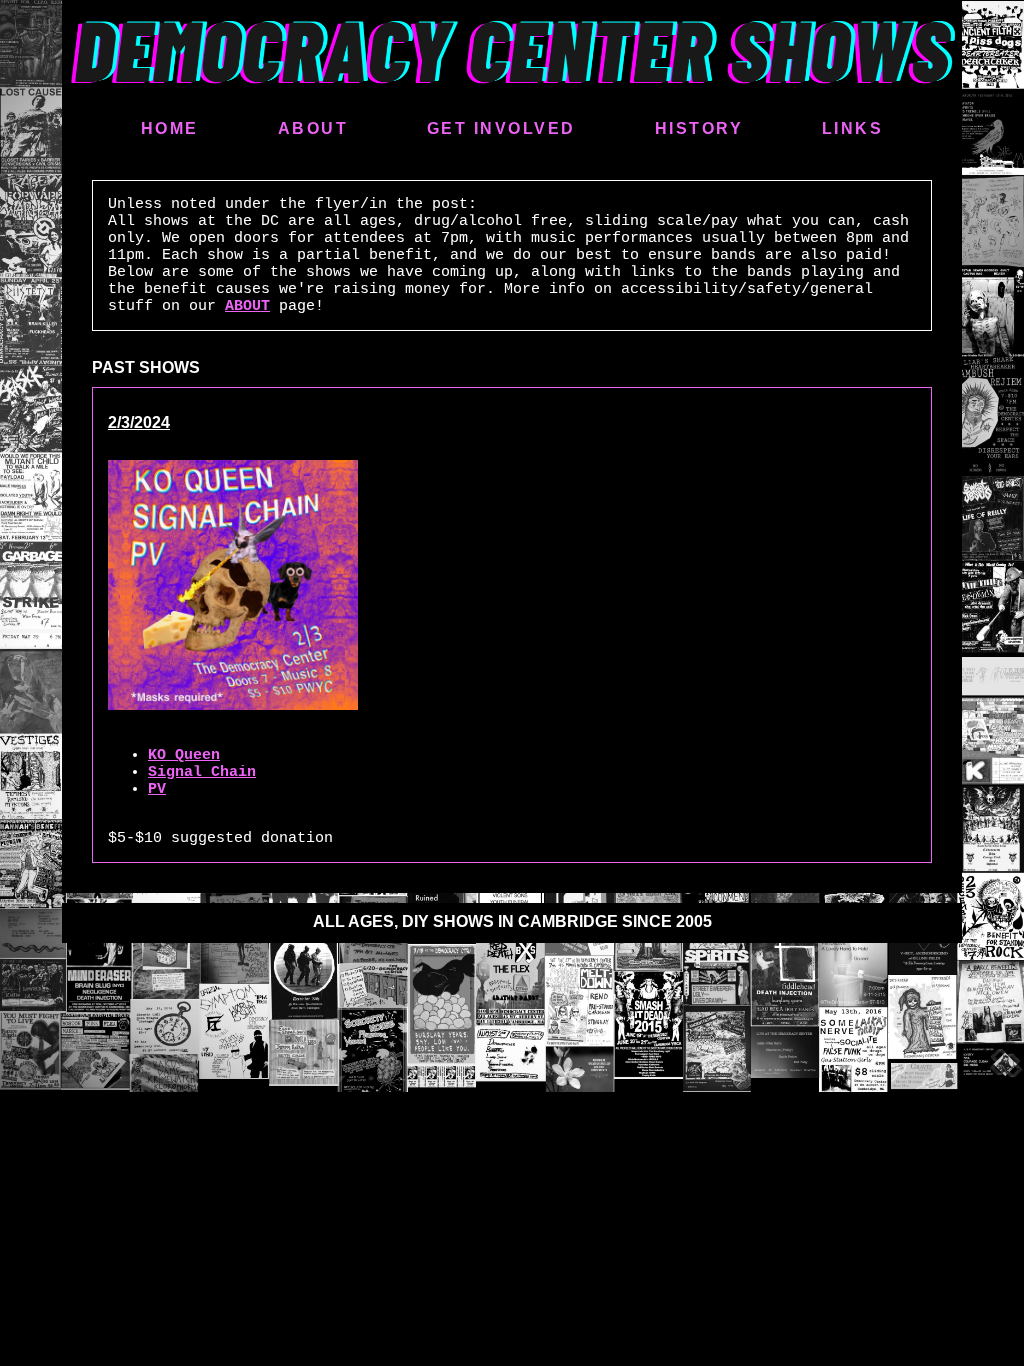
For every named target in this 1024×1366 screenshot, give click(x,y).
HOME (170, 128)
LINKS (853, 128)
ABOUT (313, 128)
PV (157, 789)
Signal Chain (202, 772)
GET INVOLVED (501, 128)
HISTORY (699, 128)
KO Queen (184, 755)
